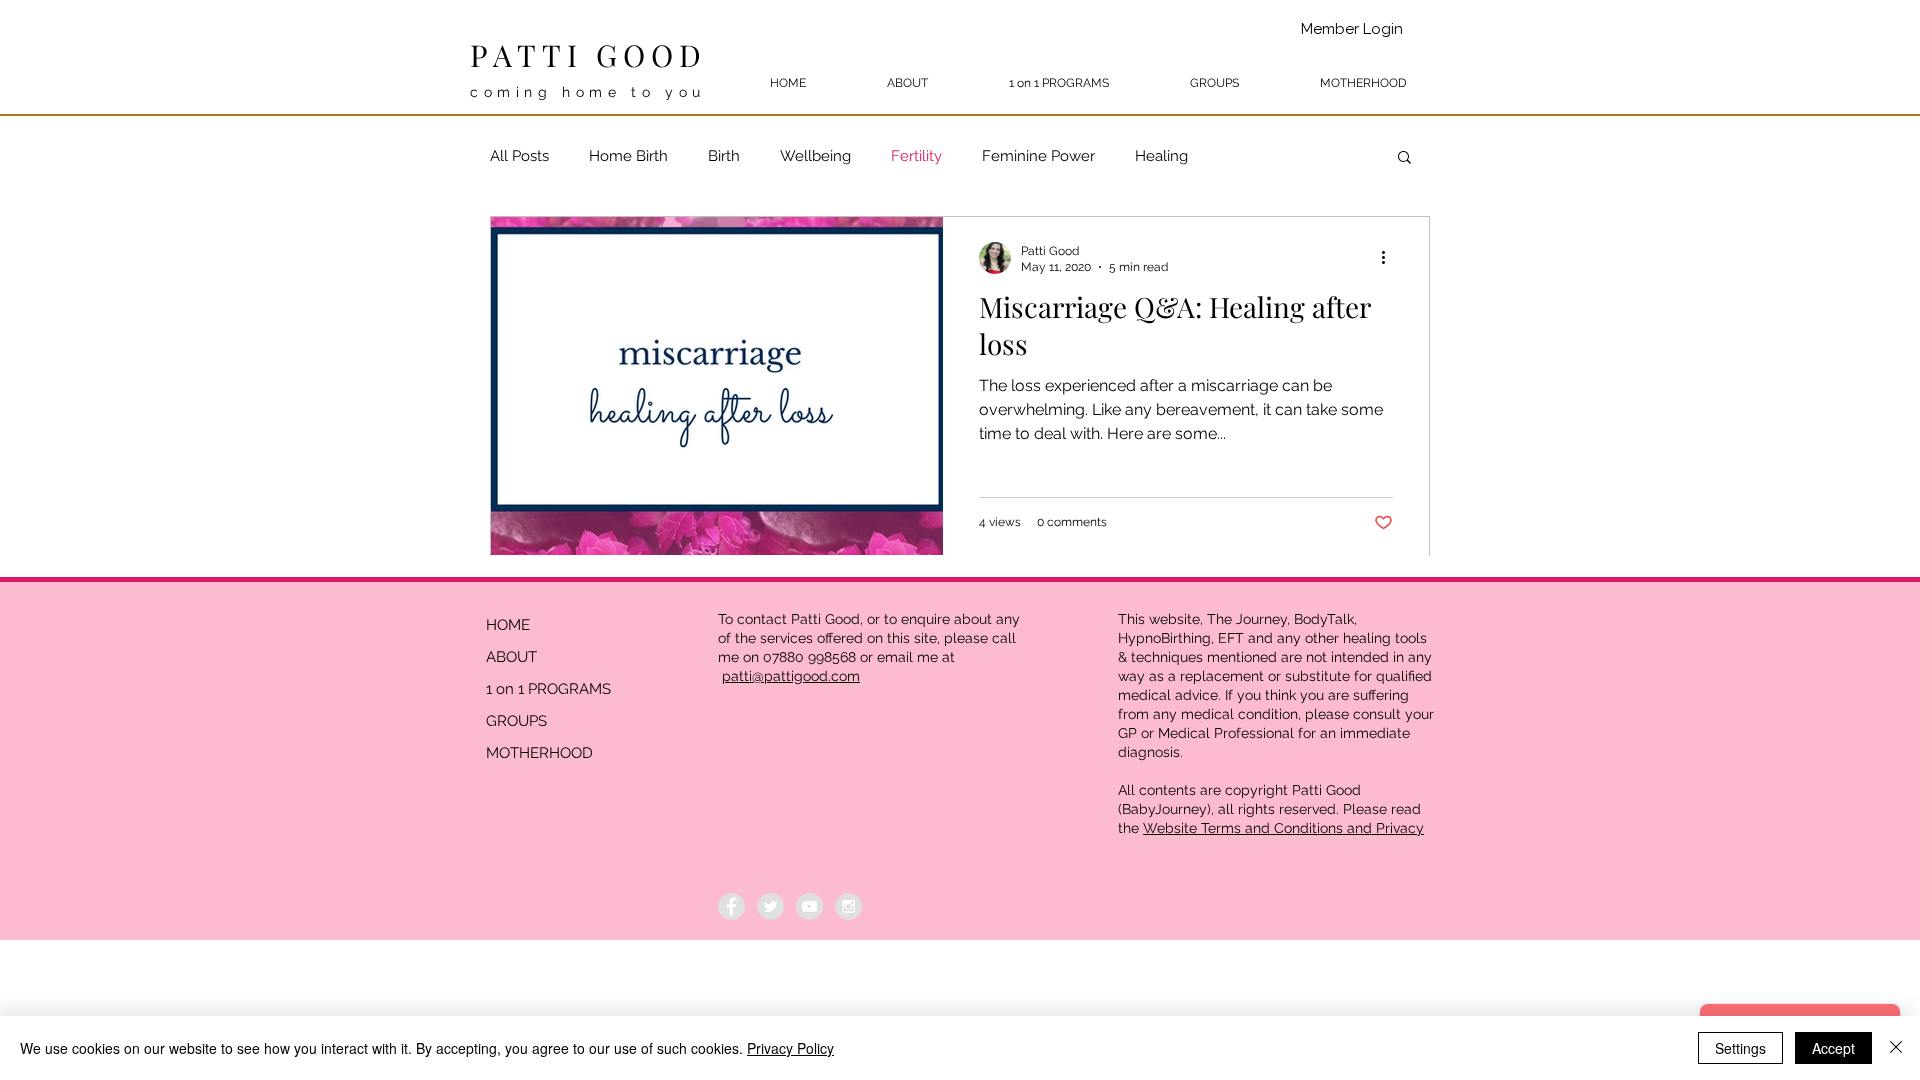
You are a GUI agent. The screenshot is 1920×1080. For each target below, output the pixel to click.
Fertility (916, 156)
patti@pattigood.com (791, 676)
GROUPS (516, 721)
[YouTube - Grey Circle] (809, 906)
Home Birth (628, 156)
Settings (1740, 1048)
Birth (724, 156)
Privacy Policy (790, 1048)
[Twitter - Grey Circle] (770, 906)
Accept (1833, 1048)
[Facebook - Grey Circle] (731, 906)
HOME (508, 625)
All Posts (519, 156)
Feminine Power (1038, 156)
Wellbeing (815, 156)
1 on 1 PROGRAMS (548, 689)
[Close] (1896, 1048)
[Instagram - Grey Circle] (848, 906)
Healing (1161, 156)
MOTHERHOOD (539, 753)
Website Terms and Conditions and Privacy (1283, 828)
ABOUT (511, 657)
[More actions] (1390, 258)
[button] (1404, 158)
